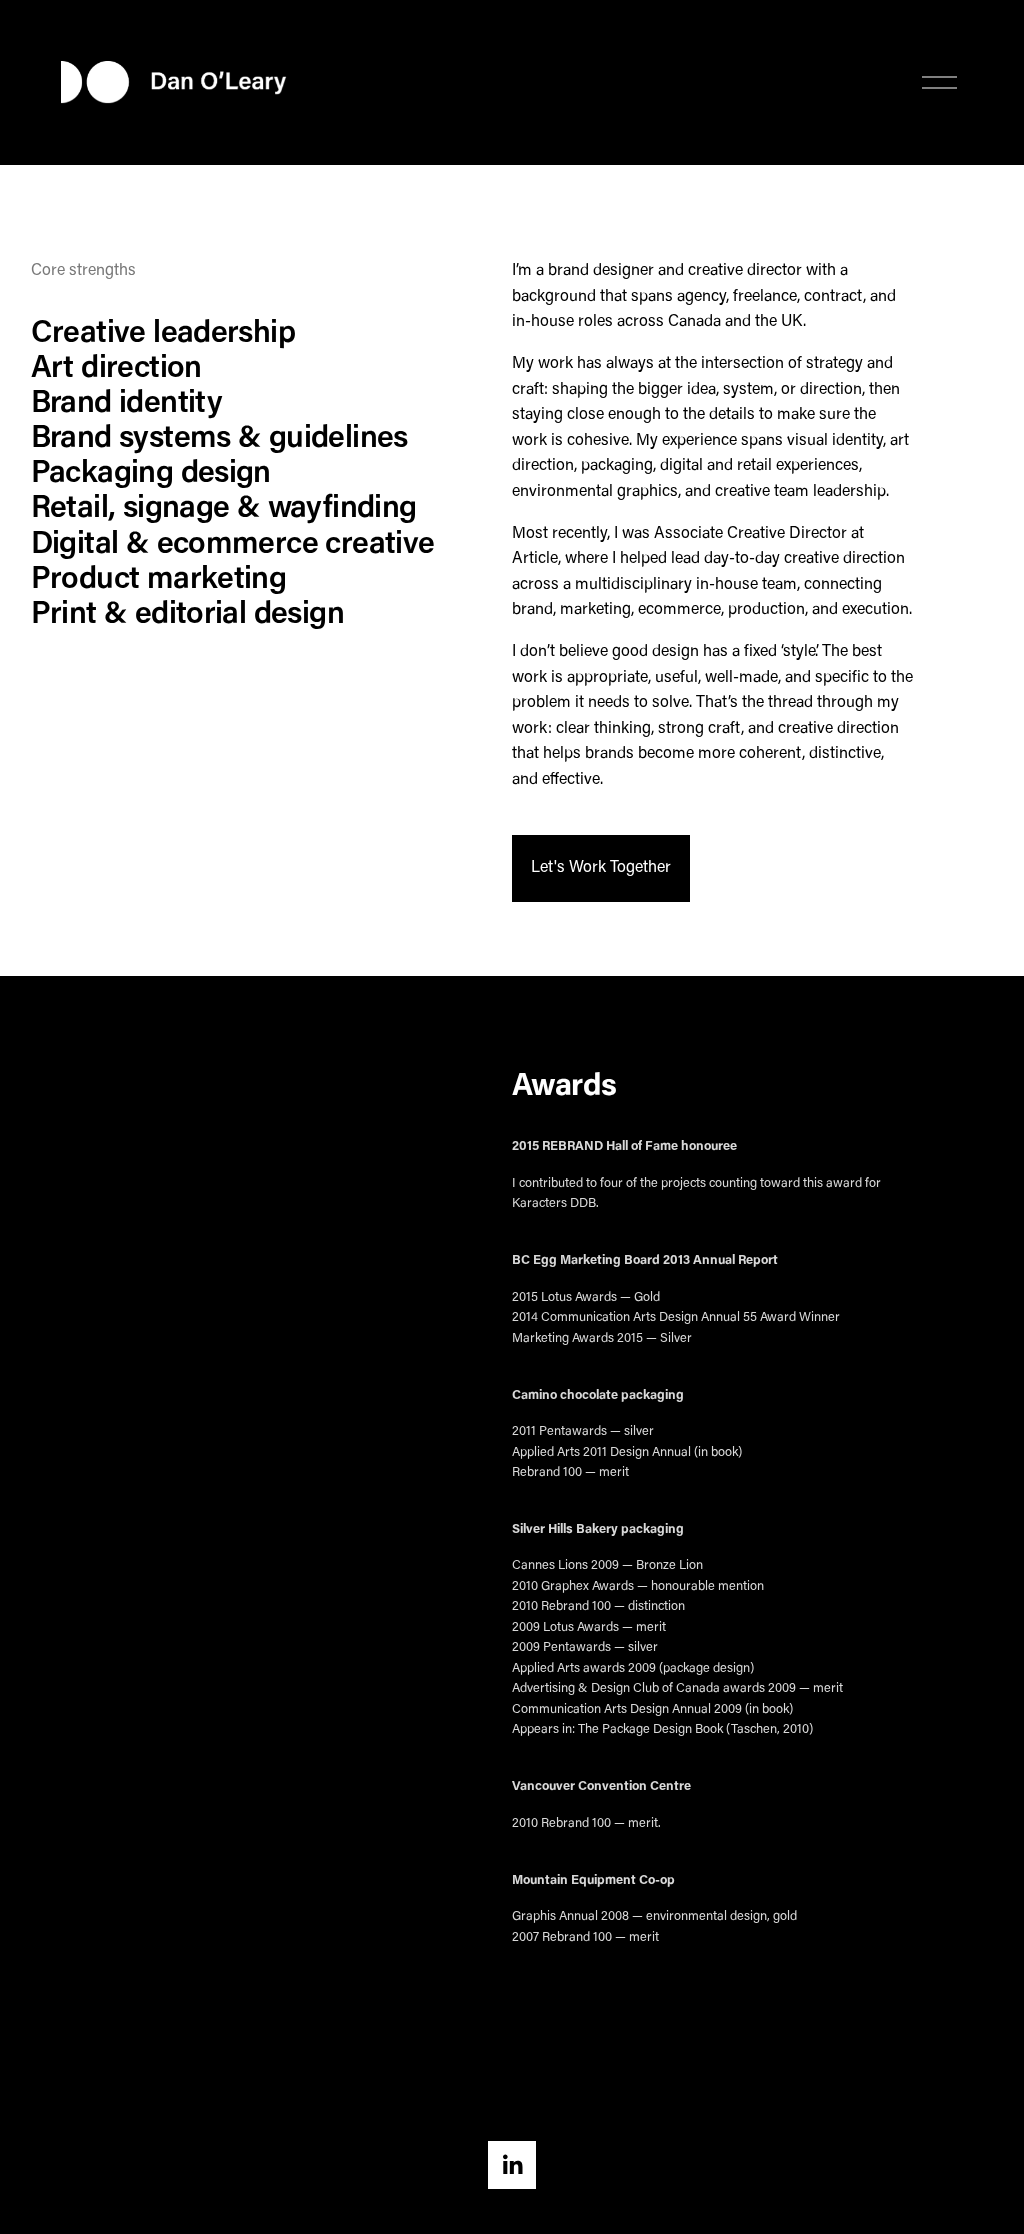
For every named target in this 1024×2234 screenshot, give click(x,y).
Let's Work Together (601, 868)
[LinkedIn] (512, 2165)
